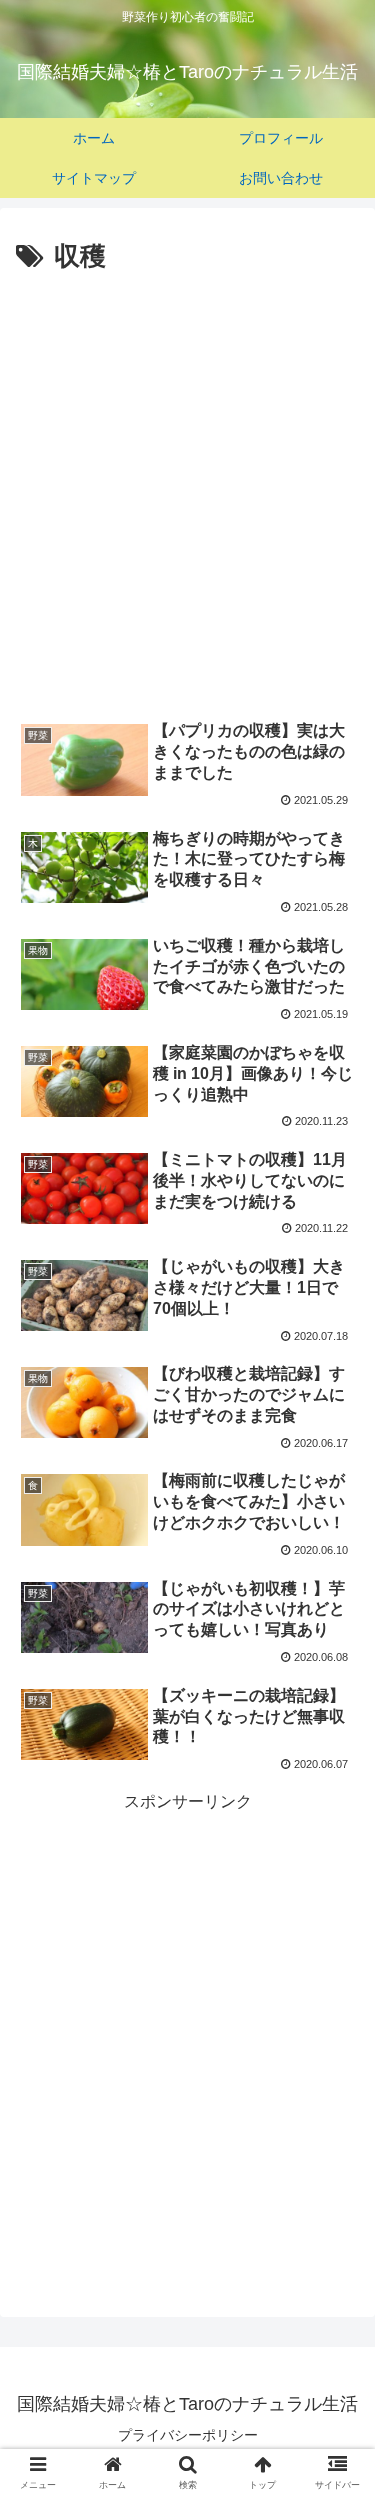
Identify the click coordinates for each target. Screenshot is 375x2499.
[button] (335, 1930)
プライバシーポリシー (188, 2435)
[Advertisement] (187, 477)
